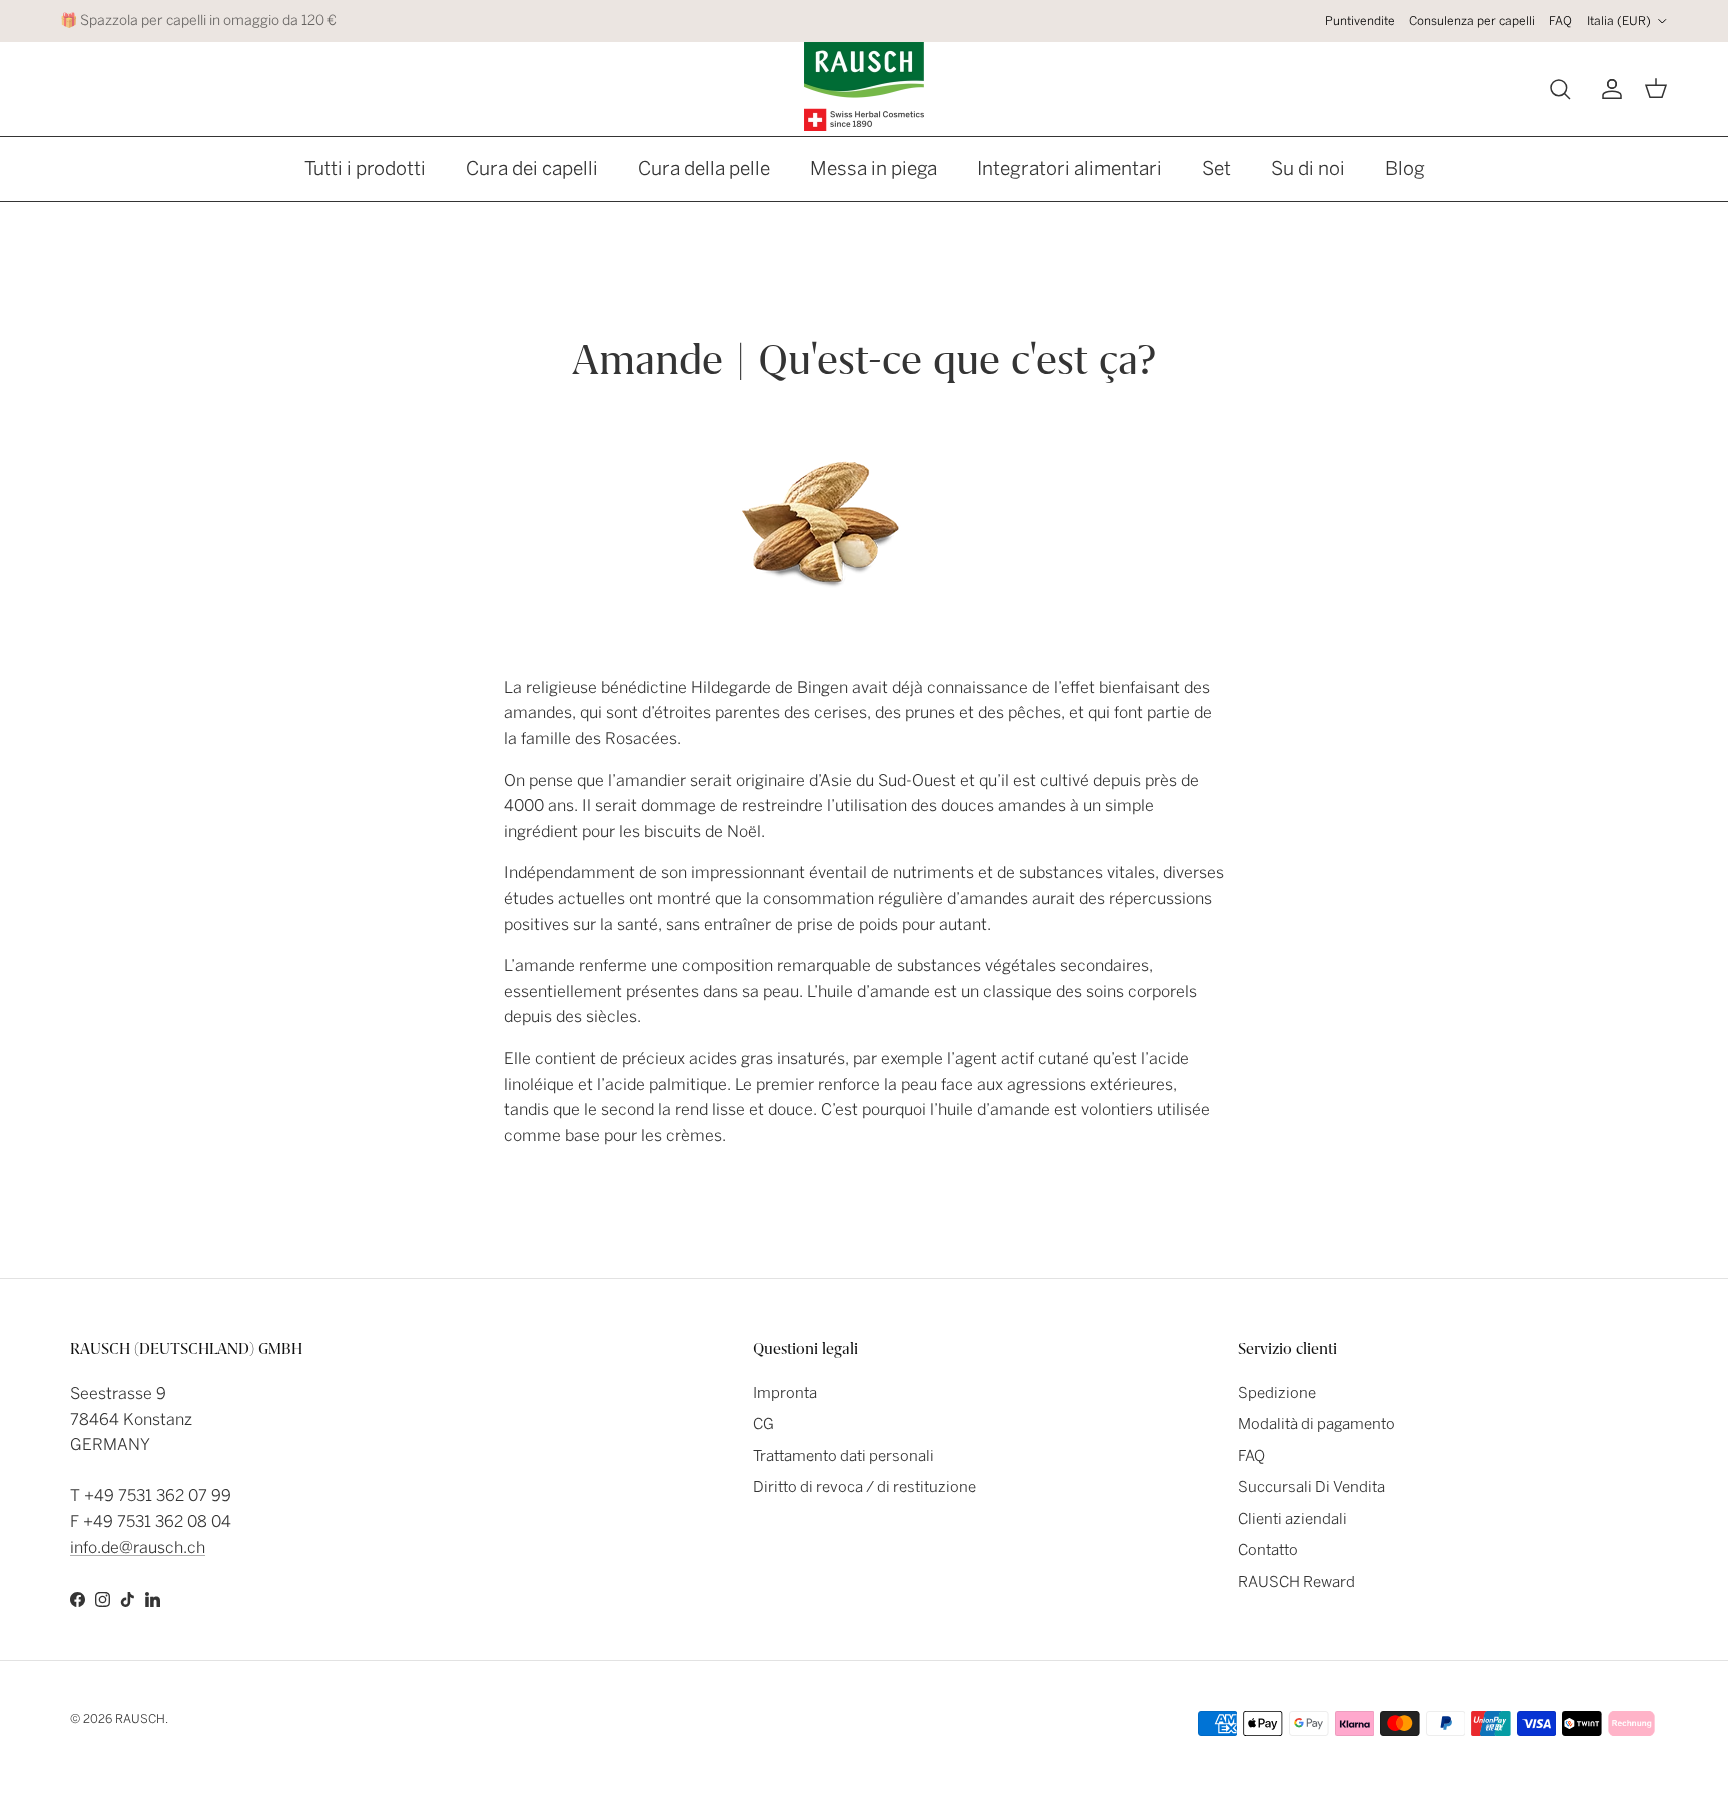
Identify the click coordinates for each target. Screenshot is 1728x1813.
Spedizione (1277, 1393)
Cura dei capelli (532, 168)
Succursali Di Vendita (1311, 1487)
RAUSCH (140, 1719)
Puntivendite (1360, 21)
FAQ (1560, 21)
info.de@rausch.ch (137, 1547)
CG (763, 1424)
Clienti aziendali (1292, 1519)
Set (1216, 168)
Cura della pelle (704, 168)
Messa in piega (873, 168)
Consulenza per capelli (1472, 21)
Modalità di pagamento (1316, 1424)
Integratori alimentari (1069, 168)
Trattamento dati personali (843, 1456)
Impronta (785, 1393)
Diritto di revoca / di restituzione (864, 1487)
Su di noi (1308, 168)
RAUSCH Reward (1296, 1582)
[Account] (1608, 89)
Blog (1405, 168)
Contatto (1268, 1550)
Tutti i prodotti (365, 168)
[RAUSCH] (864, 86)
